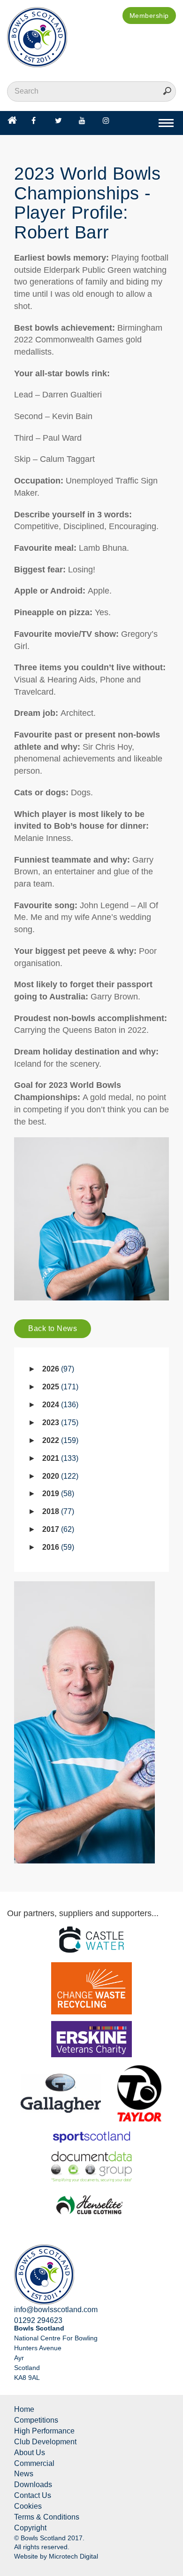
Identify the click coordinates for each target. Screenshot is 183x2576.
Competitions (36, 2420)
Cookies (28, 2506)
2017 (57, 1529)
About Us (30, 2453)
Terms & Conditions (47, 2517)
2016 (57, 1547)
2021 (59, 1458)
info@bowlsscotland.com (56, 2310)
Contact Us (33, 2495)
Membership (149, 16)
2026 (57, 1369)
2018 (57, 1511)
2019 (57, 1494)
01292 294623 (38, 2320)
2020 (59, 1476)
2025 (59, 1387)
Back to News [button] (53, 1328)
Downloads (33, 2485)
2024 (59, 1405)
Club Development (45, 2442)
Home (24, 2409)
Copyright (30, 2528)
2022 (59, 1440)
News (24, 2474)
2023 (59, 1423)
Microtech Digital (73, 2556)
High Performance (44, 2431)
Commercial (34, 2463)
